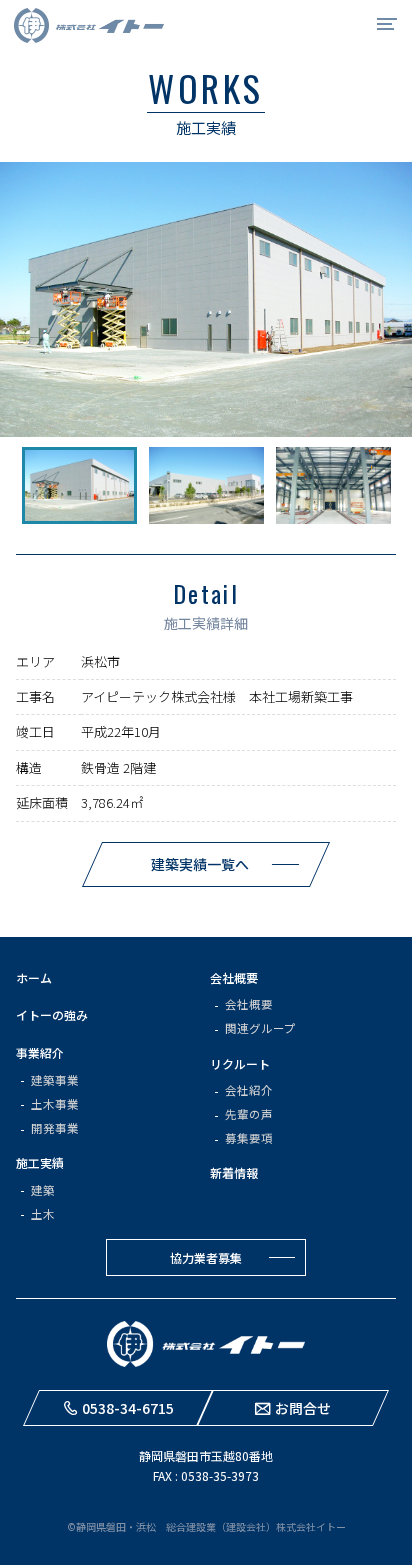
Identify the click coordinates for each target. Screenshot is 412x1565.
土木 (43, 1214)
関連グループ (260, 1028)
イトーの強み (52, 1014)
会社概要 (234, 977)
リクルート (240, 1063)
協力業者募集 (206, 1257)
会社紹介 (249, 1090)
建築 (43, 1190)
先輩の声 (249, 1114)
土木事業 (55, 1104)
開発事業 (55, 1128)
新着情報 (234, 1172)
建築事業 (55, 1080)
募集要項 (249, 1138)
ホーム (34, 977)
